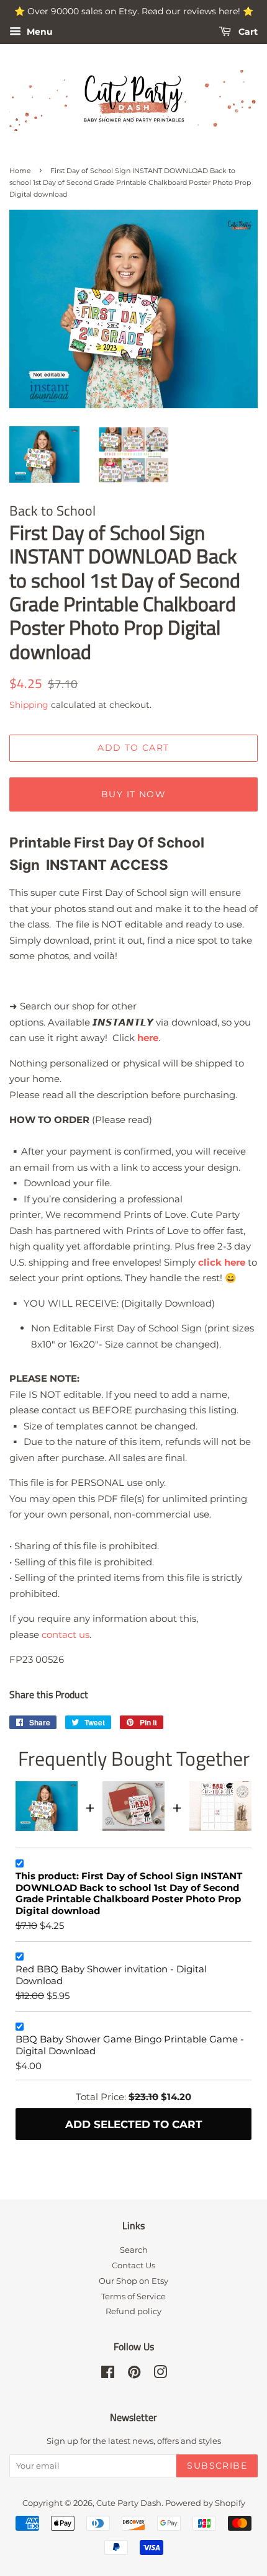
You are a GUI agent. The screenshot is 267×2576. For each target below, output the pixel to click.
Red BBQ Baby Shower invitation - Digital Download (111, 1975)
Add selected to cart (134, 2124)
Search (134, 2250)
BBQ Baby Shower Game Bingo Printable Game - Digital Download (130, 2045)
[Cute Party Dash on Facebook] (108, 2375)
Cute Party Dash (129, 2503)
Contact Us (133, 2265)
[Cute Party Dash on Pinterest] (134, 2375)
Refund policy (133, 2311)
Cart (247, 32)
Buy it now (133, 794)
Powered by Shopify (205, 2503)
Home (20, 171)
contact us (66, 1635)
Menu (38, 32)
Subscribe (217, 2466)
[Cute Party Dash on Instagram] (160, 2375)
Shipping (29, 705)
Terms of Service (133, 2296)
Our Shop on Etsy (133, 2281)
